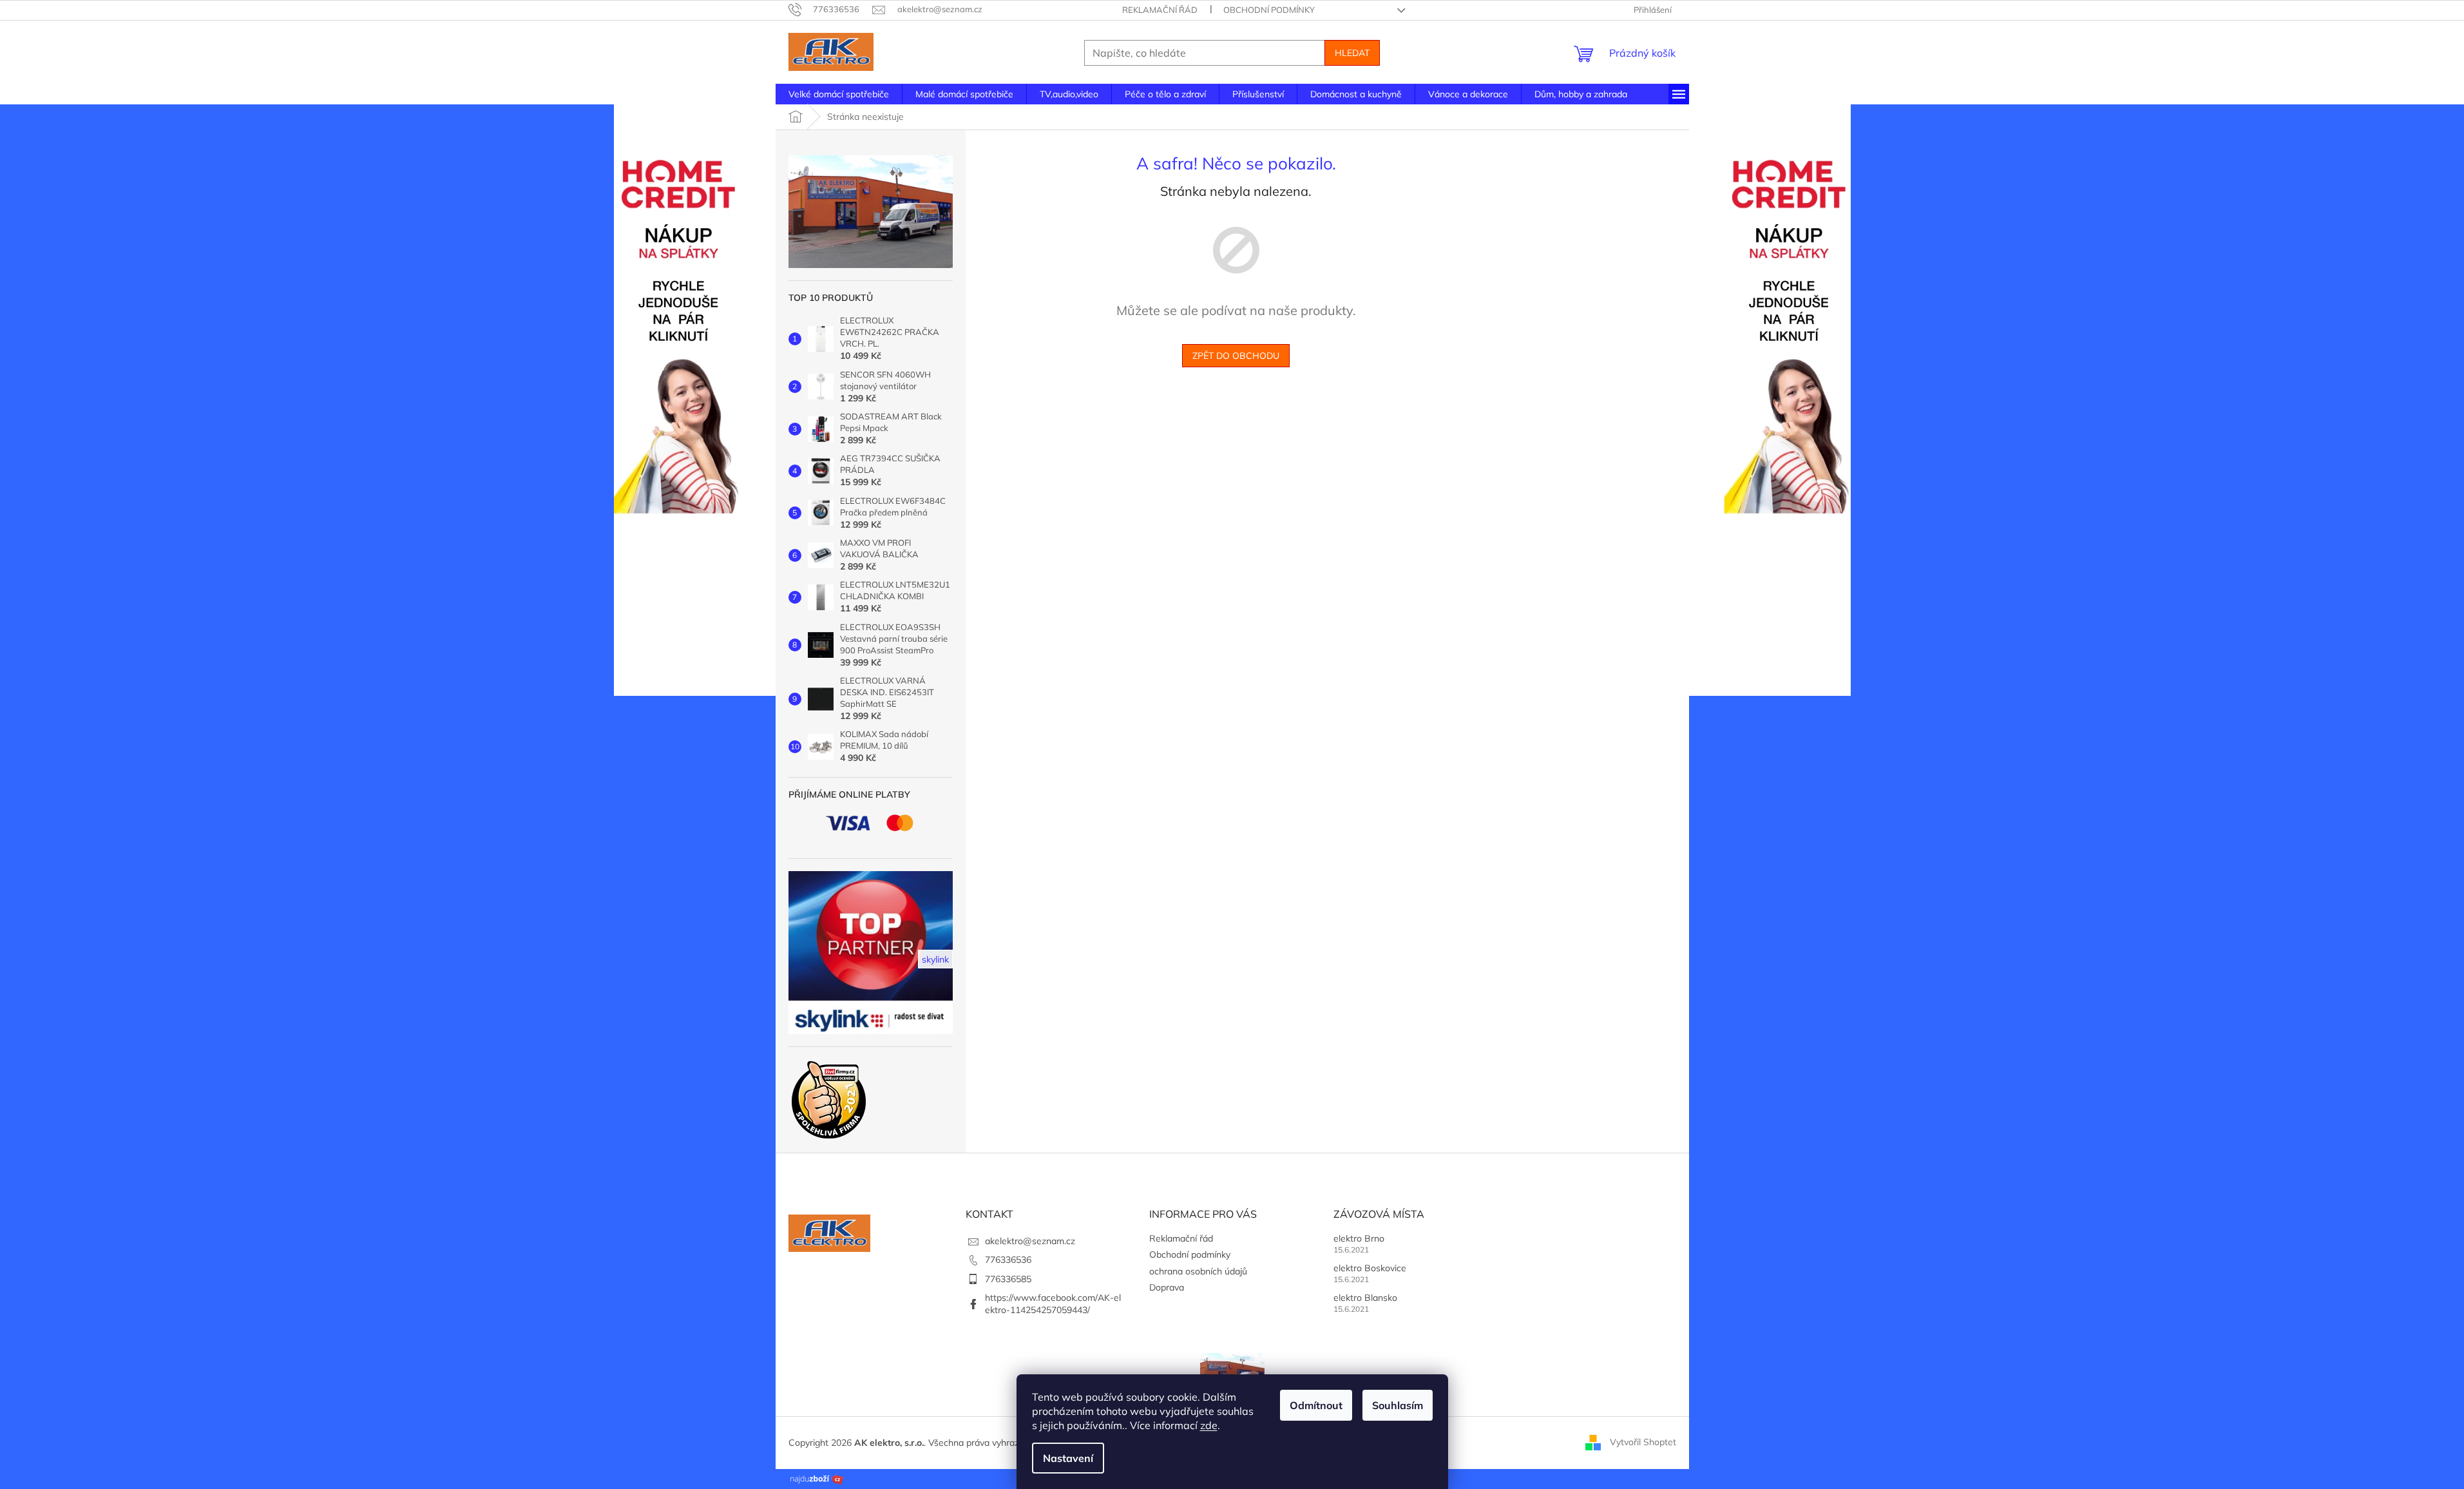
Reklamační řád (1160, 10)
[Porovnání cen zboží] (817, 1478)
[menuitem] (839, 94)
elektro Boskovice (1370, 1268)
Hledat (1352, 53)
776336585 (1008, 1279)
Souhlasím (1398, 1405)
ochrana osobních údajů (1198, 1271)
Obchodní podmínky (1269, 10)
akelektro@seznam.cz (1030, 1241)
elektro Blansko (1365, 1298)
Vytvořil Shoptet (1643, 1442)
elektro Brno (1359, 1238)
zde (1209, 1425)
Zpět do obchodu (1236, 356)
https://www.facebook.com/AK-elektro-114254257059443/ (1053, 1304)
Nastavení (1068, 1458)
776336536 (1008, 1260)
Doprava (1167, 1287)
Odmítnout (1316, 1405)
